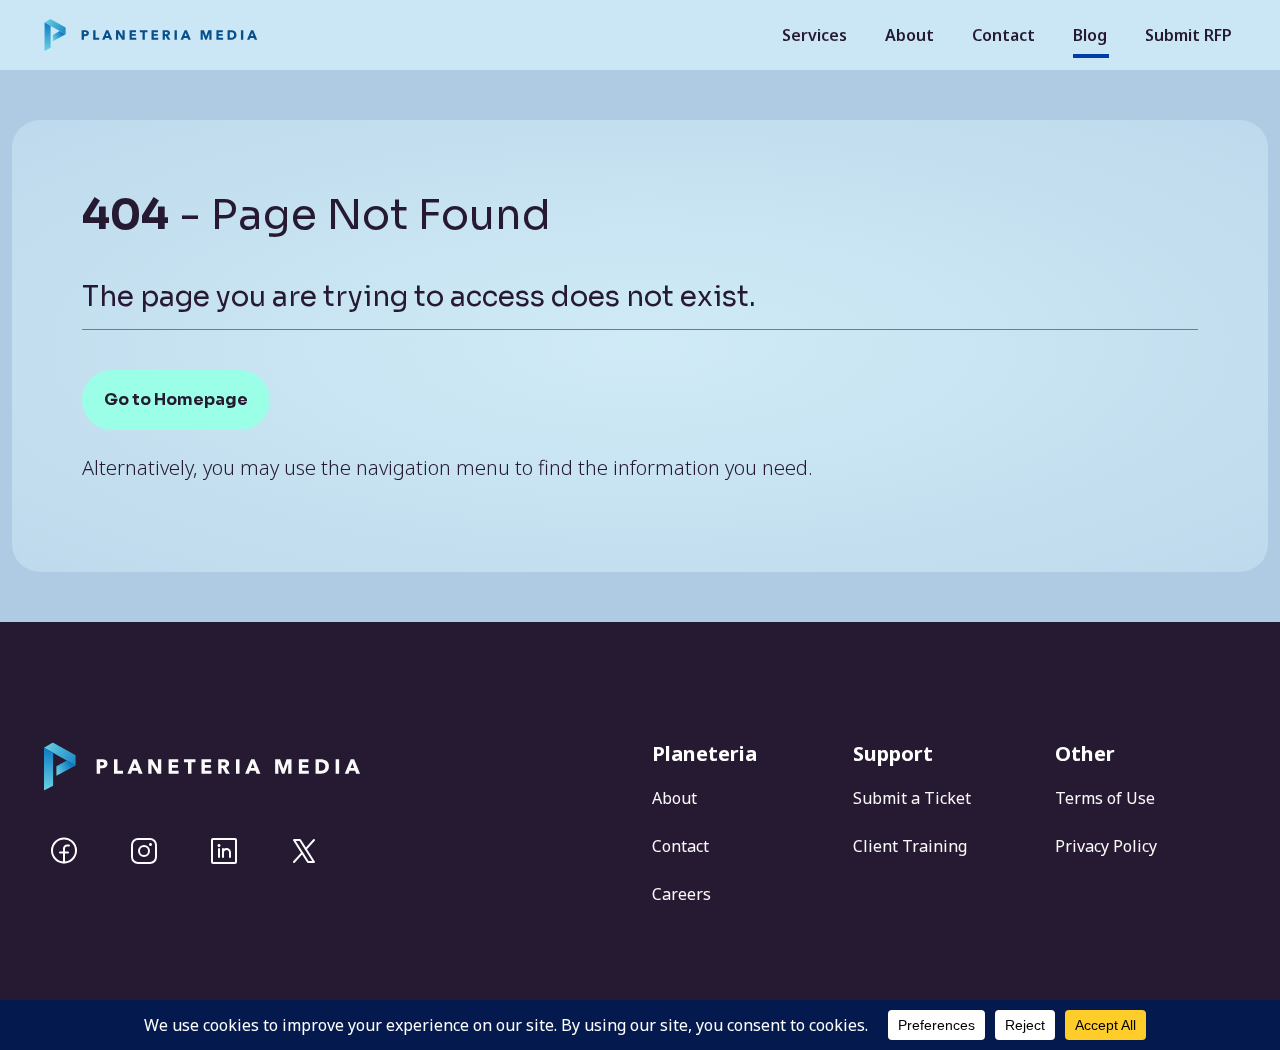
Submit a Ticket (912, 798)
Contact (1003, 35)
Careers (681, 894)
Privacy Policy (1106, 846)
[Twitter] (304, 851)
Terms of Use (1105, 798)
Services (814, 35)
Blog (1090, 35)
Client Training (910, 846)
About (909, 35)
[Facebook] (64, 851)
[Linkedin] (224, 851)
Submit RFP (1188, 35)
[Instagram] (144, 851)
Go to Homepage (176, 399)
